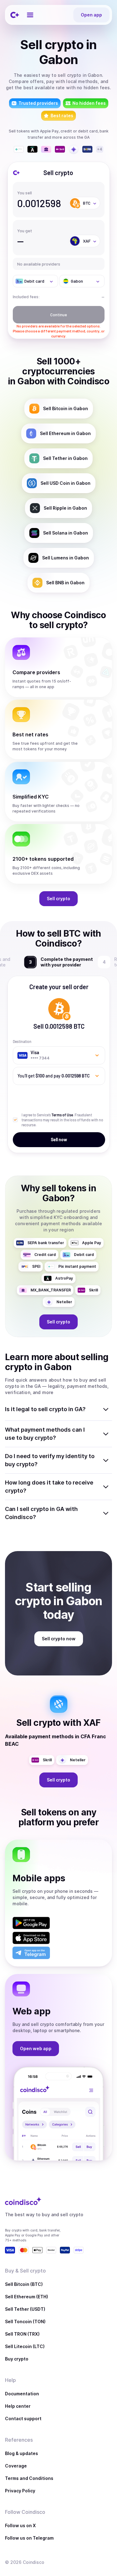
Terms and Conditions (29, 2478)
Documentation (22, 2394)
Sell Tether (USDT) (25, 2309)
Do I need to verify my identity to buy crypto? (50, 1460)
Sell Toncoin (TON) (25, 2321)
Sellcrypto (58, 899)
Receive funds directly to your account (66, 962)
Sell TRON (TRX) (22, 2334)
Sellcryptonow (59, 1639)
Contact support (23, 2418)
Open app (91, 15)
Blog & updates (22, 2453)
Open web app (36, 2048)
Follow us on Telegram (29, 2538)
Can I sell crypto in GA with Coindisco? (41, 1513)
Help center (18, 2406)
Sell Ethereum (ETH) (27, 2297)
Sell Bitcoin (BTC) (24, 2284)
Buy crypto (17, 2359)
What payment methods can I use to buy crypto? (45, 1434)
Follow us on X (20, 2525)
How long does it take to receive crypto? (49, 1487)
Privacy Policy (20, 2491)
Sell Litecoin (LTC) (25, 2346)
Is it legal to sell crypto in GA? (45, 1409)
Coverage (16, 2466)
